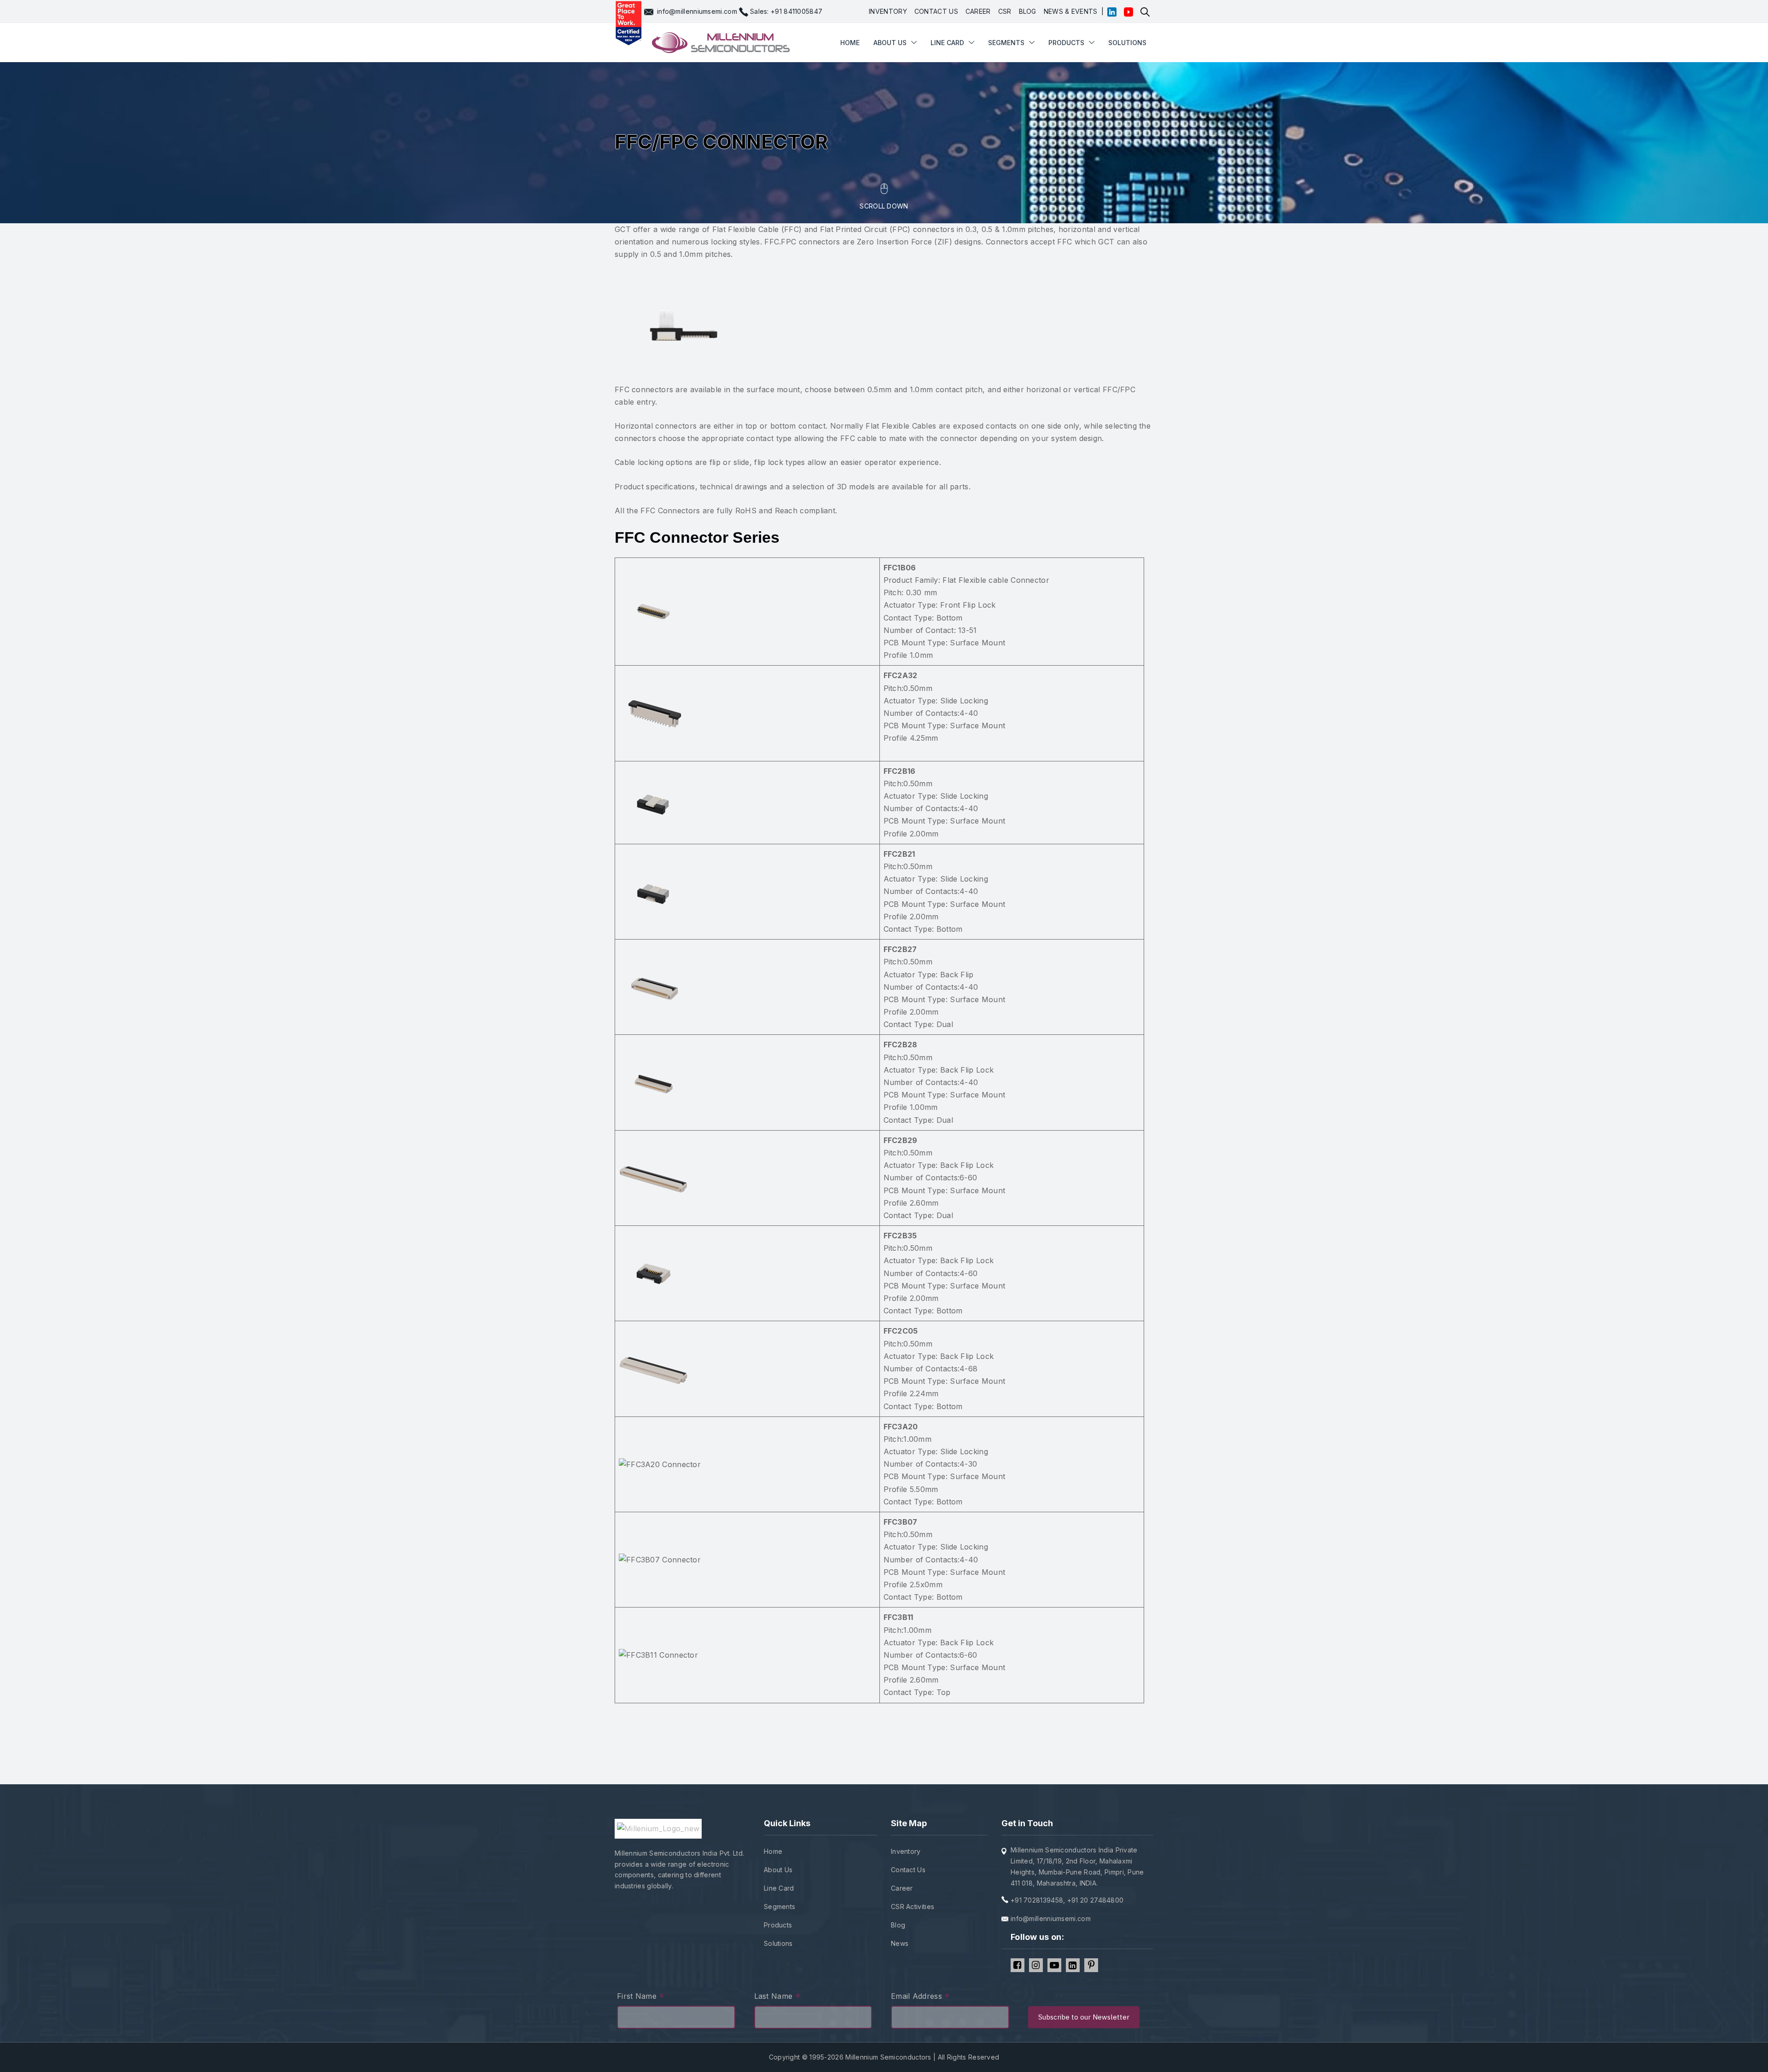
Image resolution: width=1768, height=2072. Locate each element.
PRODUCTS (1066, 43)
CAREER (978, 11)
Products (778, 1925)
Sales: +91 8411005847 (786, 11)
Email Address (921, 1997)
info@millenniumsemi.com (697, 11)
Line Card (779, 1888)
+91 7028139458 (1037, 1900)
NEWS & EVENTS (1071, 11)
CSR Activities (913, 1907)
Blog (898, 1925)
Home (773, 1851)
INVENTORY (888, 11)
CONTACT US (936, 11)
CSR (1005, 11)
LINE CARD (947, 43)
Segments (1006, 43)
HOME (850, 43)
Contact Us (908, 1870)
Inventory (906, 1851)
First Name (641, 1997)
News (900, 1943)
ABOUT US (890, 43)
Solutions (778, 1943)
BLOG (1028, 11)
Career (902, 1888)
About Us (778, 1870)
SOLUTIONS (1127, 43)
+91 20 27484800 (1096, 1900)
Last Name (777, 1997)
